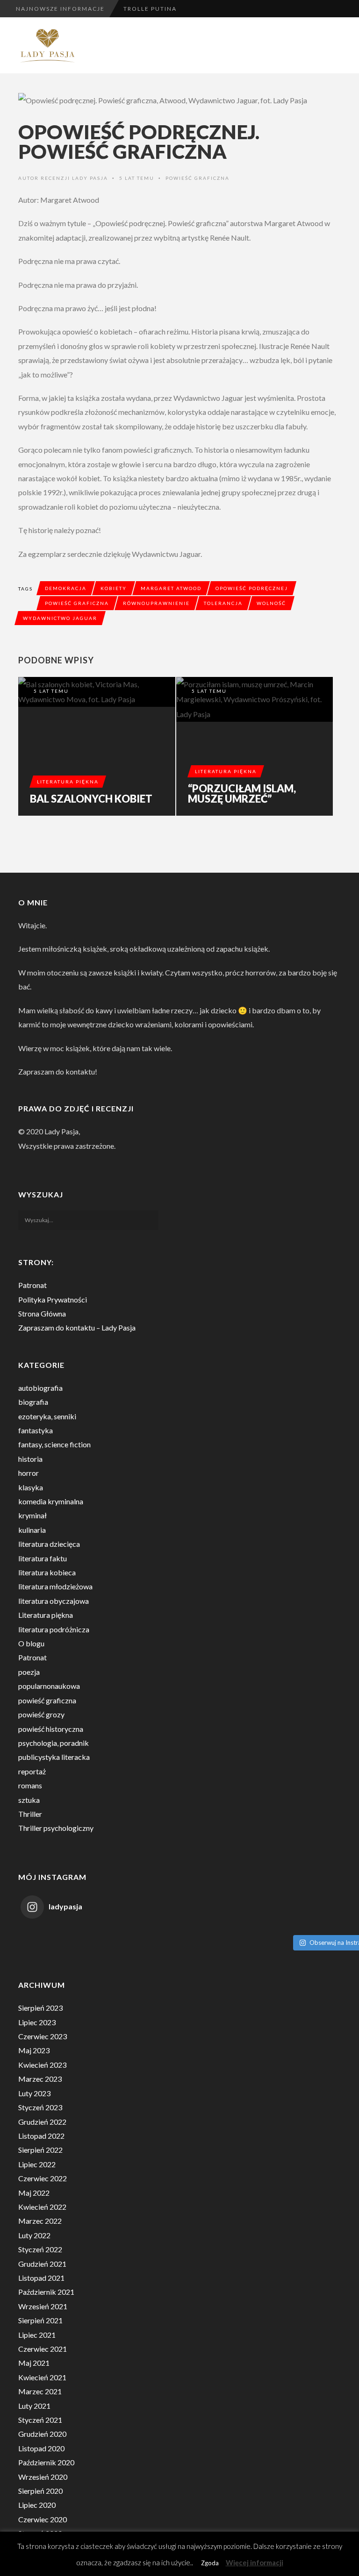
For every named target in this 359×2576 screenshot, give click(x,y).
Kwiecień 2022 (42, 2207)
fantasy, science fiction (54, 1444)
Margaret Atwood (171, 588)
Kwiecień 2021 (42, 2377)
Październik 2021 (46, 2292)
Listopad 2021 (41, 2278)
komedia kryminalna (51, 1501)
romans (30, 1785)
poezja (29, 1672)
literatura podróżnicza (54, 1629)
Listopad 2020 (41, 2448)
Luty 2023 (34, 2093)
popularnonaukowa (49, 1686)
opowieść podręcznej (252, 588)
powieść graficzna (197, 178)
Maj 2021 (34, 2363)
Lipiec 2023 (37, 2022)
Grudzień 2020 (42, 2434)
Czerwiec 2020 (43, 2519)
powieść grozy (41, 1714)
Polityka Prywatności (53, 1299)
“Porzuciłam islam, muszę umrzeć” (242, 794)
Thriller (30, 1814)
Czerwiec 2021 (43, 2349)
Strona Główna (42, 1313)
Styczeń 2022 (40, 2249)
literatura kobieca (47, 1572)
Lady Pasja (90, 178)
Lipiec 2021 (37, 2335)
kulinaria (32, 1530)
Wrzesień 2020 (43, 2477)
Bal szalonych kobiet (91, 799)
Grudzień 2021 (42, 2264)
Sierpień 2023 (40, 2008)
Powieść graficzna (77, 603)
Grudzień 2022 (42, 2122)
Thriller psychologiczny (56, 1828)
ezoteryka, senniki (47, 1416)
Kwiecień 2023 (42, 2065)
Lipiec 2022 (37, 2164)
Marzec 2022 (40, 2221)
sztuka (29, 1800)
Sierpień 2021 (40, 2320)
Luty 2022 (34, 2235)
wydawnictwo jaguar (60, 618)
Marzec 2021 (40, 2391)
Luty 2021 (34, 2406)
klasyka (31, 1487)
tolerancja (223, 603)
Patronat (32, 1285)
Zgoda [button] (210, 2563)
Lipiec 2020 (37, 2505)
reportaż (32, 1771)
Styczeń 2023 (40, 2107)
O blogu (31, 1643)
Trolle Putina (150, 9)
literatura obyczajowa (54, 1601)
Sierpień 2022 (40, 2150)
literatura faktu (43, 1558)
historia (30, 1459)
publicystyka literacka (54, 1757)
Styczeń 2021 (40, 2420)
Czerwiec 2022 (43, 2178)
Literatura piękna (68, 782)
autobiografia (40, 1388)
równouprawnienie (156, 603)
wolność (271, 603)
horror (29, 1473)
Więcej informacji (255, 2562)
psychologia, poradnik (54, 1743)
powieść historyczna (51, 1729)
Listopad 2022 (41, 2136)
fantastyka (36, 1430)
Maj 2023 (34, 2050)
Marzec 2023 (40, 2079)
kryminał (32, 1515)
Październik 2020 (46, 2462)
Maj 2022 (34, 2193)
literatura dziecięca (49, 1544)
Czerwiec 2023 (43, 2036)
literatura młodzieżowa (55, 1586)
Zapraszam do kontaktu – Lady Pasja (77, 1327)
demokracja (66, 588)
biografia (33, 1402)
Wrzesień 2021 (43, 2306)
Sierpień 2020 (40, 2491)
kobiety (114, 588)
